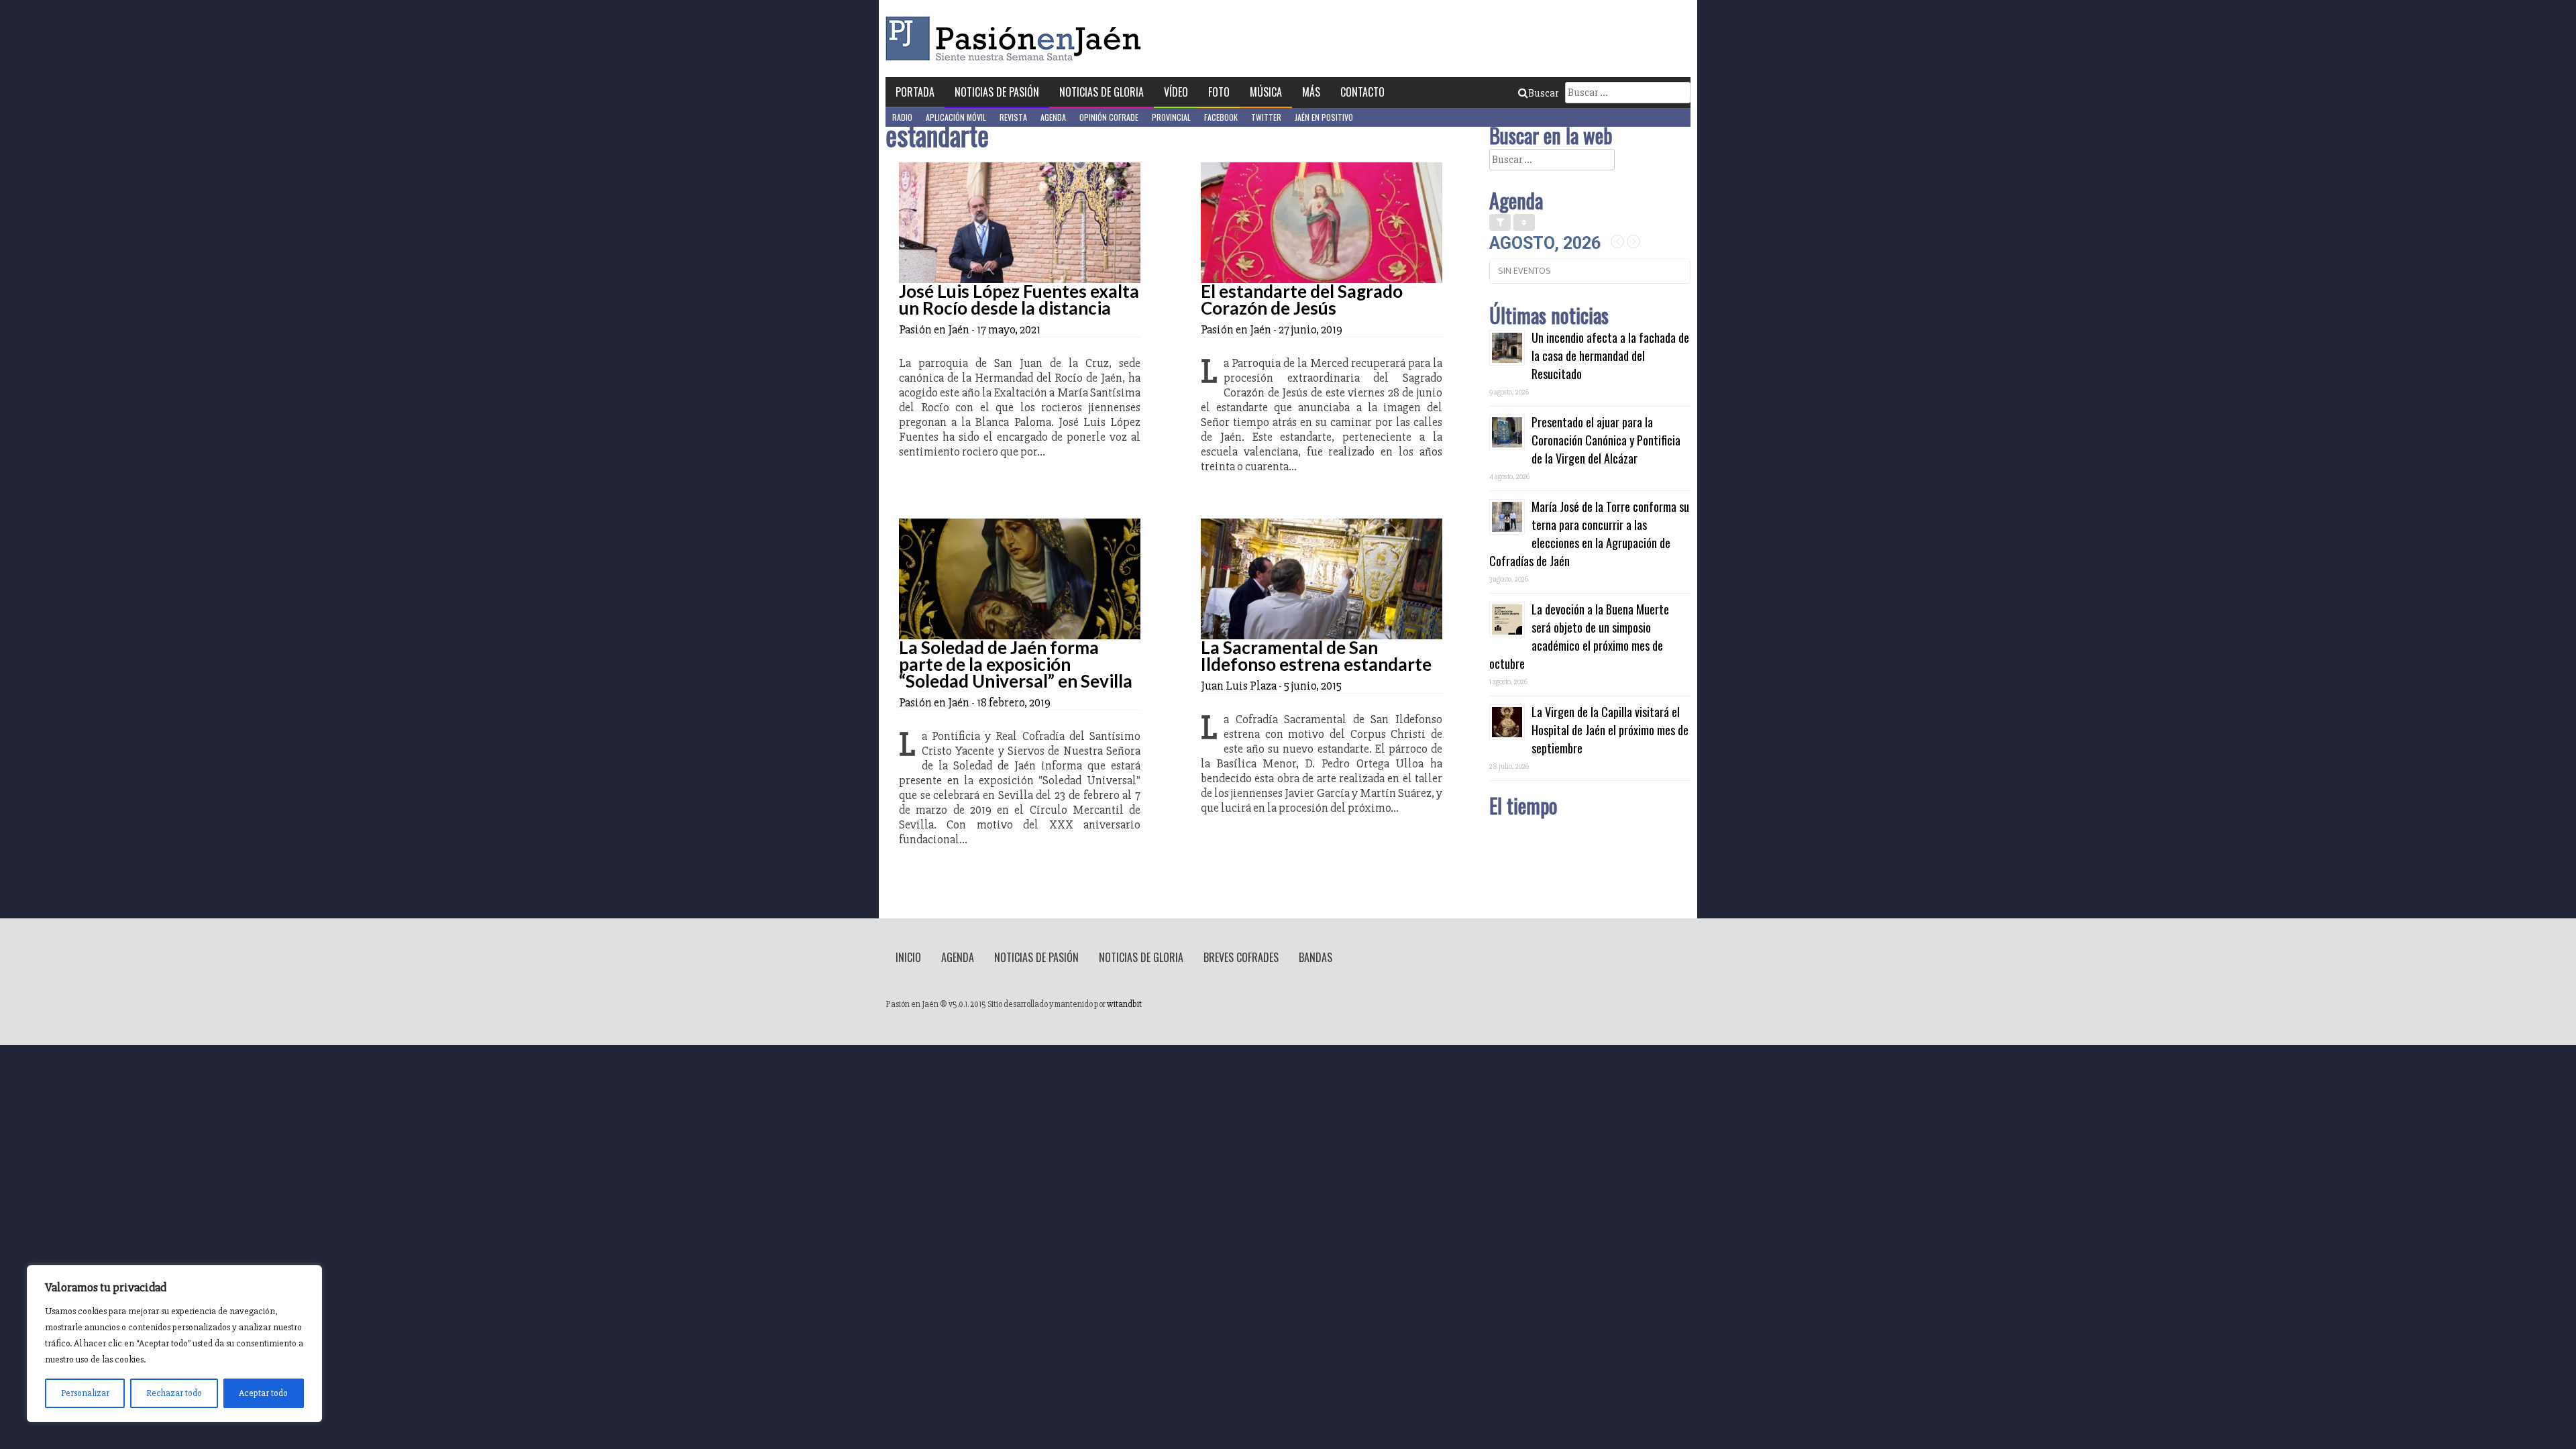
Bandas (1316, 957)
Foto (1219, 92)
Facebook (1221, 117)
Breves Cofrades (1241, 957)
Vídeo (1176, 92)
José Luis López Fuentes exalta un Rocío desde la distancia (1019, 300)
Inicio (908, 957)
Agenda (1053, 117)
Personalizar (85, 1393)
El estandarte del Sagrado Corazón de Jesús (1302, 300)
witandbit (1124, 1004)
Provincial (1171, 117)
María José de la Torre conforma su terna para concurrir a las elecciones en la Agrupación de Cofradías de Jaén (1589, 534)
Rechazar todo (174, 1393)
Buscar (1543, 93)
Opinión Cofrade (1109, 117)
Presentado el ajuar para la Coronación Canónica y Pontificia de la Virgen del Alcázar (1606, 440)
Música (1266, 92)
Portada (915, 92)
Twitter (1266, 117)
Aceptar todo (263, 1393)
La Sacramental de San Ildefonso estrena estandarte (1316, 656)
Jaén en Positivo (1324, 117)
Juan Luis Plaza (1239, 686)
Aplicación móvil (956, 117)
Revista (1013, 117)
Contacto (1362, 92)
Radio (902, 117)
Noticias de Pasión (997, 92)
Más (1311, 92)
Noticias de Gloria (1102, 92)
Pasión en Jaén (1017, 39)
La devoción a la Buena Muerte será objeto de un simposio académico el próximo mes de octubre (1579, 636)
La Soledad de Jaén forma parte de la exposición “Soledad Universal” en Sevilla (1016, 664)
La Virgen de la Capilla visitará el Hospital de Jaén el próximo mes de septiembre (1610, 730)
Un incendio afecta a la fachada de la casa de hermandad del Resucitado (1610, 356)
